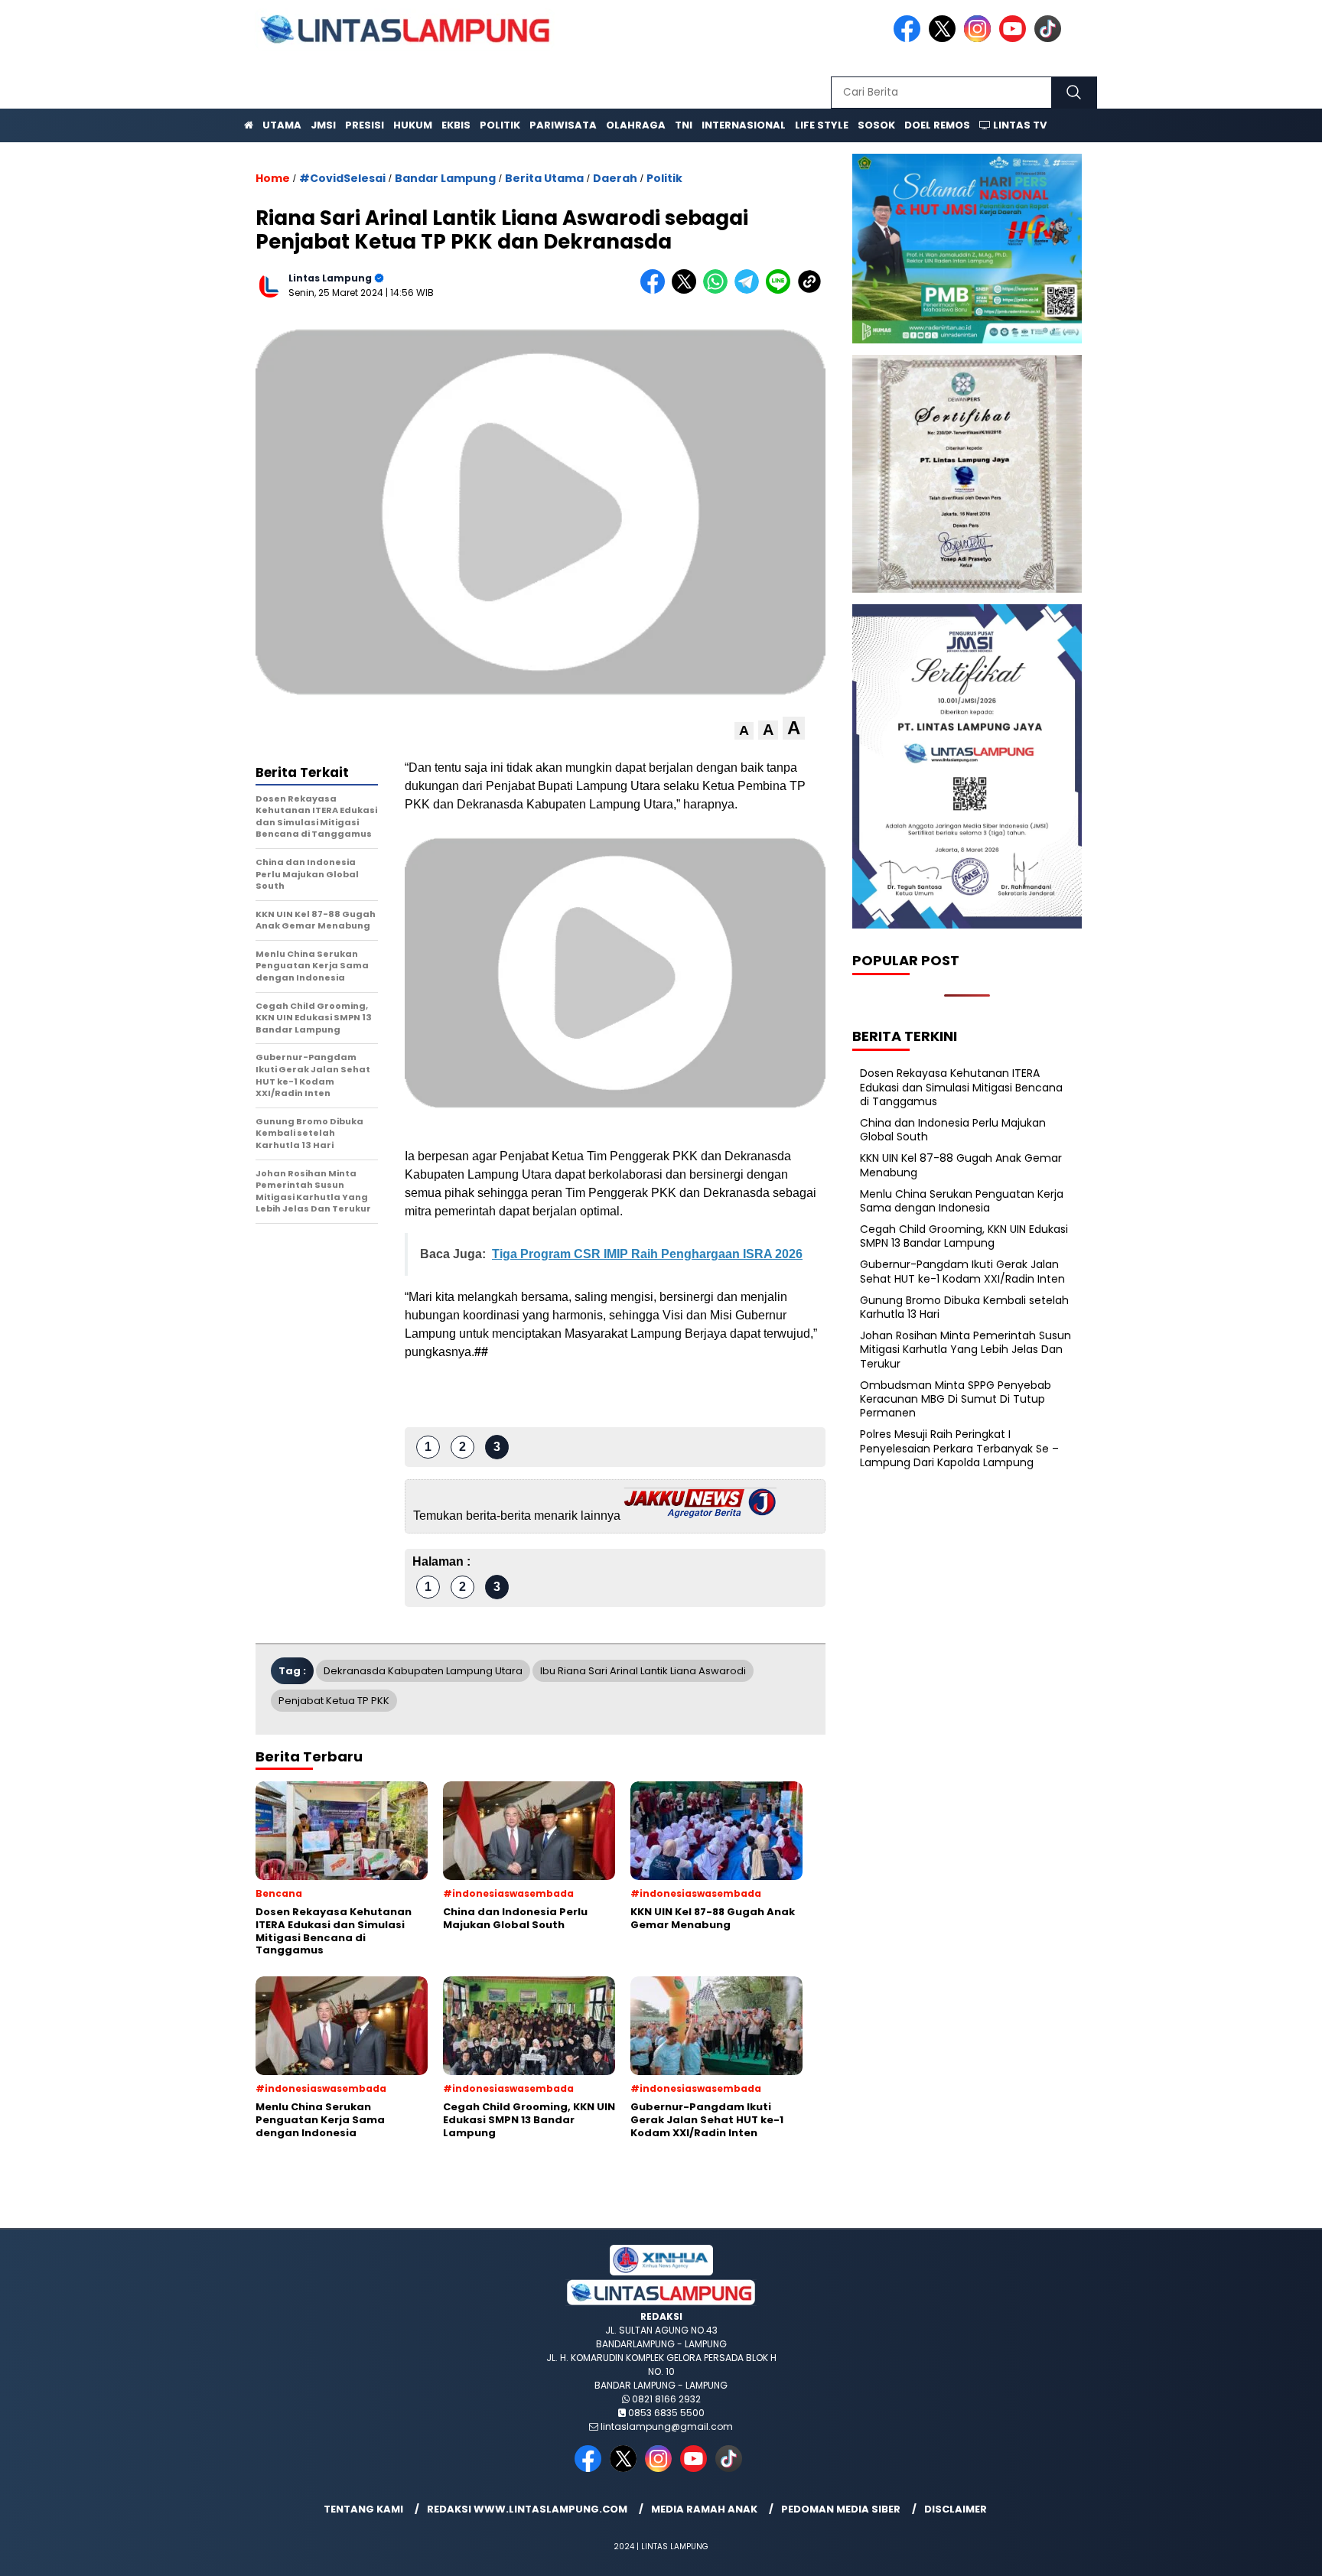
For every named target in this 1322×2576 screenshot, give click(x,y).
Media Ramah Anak (704, 2509)
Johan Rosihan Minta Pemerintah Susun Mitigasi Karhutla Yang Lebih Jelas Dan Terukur (965, 1349)
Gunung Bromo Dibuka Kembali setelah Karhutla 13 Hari (964, 1307)
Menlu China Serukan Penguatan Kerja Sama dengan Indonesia (962, 1201)
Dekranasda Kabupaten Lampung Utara (423, 1671)
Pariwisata (563, 125)
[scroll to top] (1270, 2552)
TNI (684, 125)
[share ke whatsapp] (719, 290)
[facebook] (910, 39)
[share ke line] (781, 290)
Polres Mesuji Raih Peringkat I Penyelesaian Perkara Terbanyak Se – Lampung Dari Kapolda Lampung (959, 1448)
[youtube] (1015, 39)
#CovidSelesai (342, 178)
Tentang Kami (363, 2509)
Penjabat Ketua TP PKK (334, 1701)
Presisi (365, 125)
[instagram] (980, 39)
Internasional (744, 125)
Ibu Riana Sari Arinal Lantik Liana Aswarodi (643, 1671)
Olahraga (636, 125)
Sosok (876, 125)
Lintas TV (1019, 125)
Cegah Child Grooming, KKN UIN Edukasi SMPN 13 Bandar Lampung (964, 1236)
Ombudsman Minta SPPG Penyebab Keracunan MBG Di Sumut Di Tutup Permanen (956, 1399)
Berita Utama (544, 178)
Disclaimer (956, 2509)
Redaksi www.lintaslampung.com (527, 2509)
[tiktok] (1050, 39)
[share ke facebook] (656, 290)
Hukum (413, 125)
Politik (500, 125)
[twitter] (945, 39)
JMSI (323, 125)
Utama (282, 125)
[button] (744, 731)
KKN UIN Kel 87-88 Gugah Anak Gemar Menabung (961, 1165)
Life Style (822, 125)
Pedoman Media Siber (841, 2509)
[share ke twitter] (687, 290)
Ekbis (456, 125)
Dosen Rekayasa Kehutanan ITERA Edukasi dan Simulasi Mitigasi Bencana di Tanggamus (961, 1087)
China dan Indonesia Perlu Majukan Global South (953, 1130)
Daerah (615, 178)
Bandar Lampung (445, 178)
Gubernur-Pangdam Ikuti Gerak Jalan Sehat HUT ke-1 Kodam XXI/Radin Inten (962, 1271)
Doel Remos (937, 125)
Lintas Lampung (330, 278)
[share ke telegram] (750, 290)
